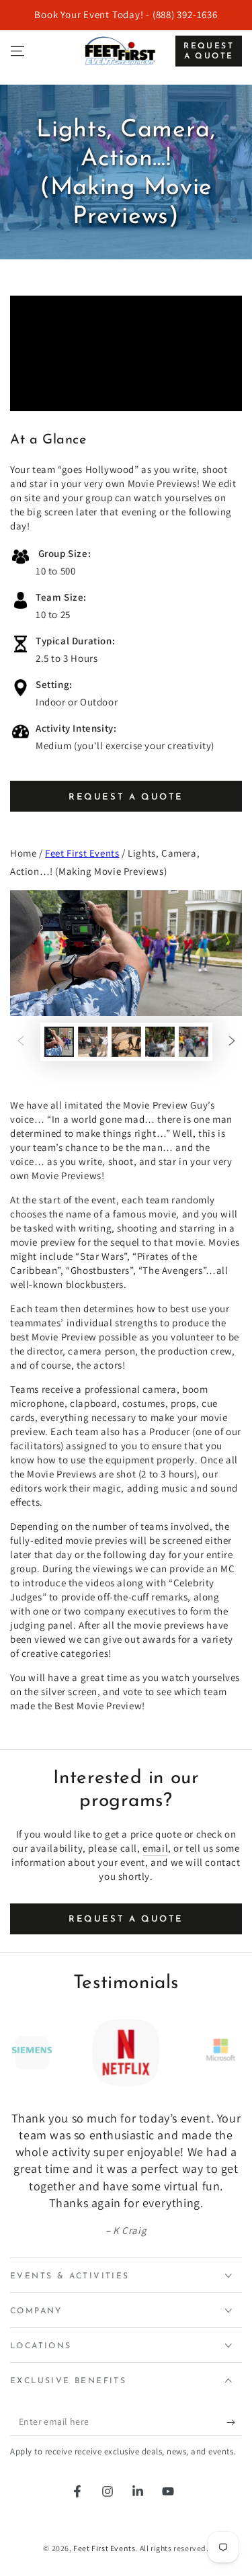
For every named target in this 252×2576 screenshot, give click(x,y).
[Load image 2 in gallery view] (93, 1042)
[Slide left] (21, 1042)
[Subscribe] (234, 2422)
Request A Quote (126, 797)
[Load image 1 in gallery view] (59, 1042)
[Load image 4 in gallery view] (160, 1042)
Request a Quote (209, 51)
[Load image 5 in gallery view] (194, 1042)
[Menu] (17, 51)
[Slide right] (232, 1042)
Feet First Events (82, 853)
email (155, 1848)
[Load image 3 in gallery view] (126, 1042)
